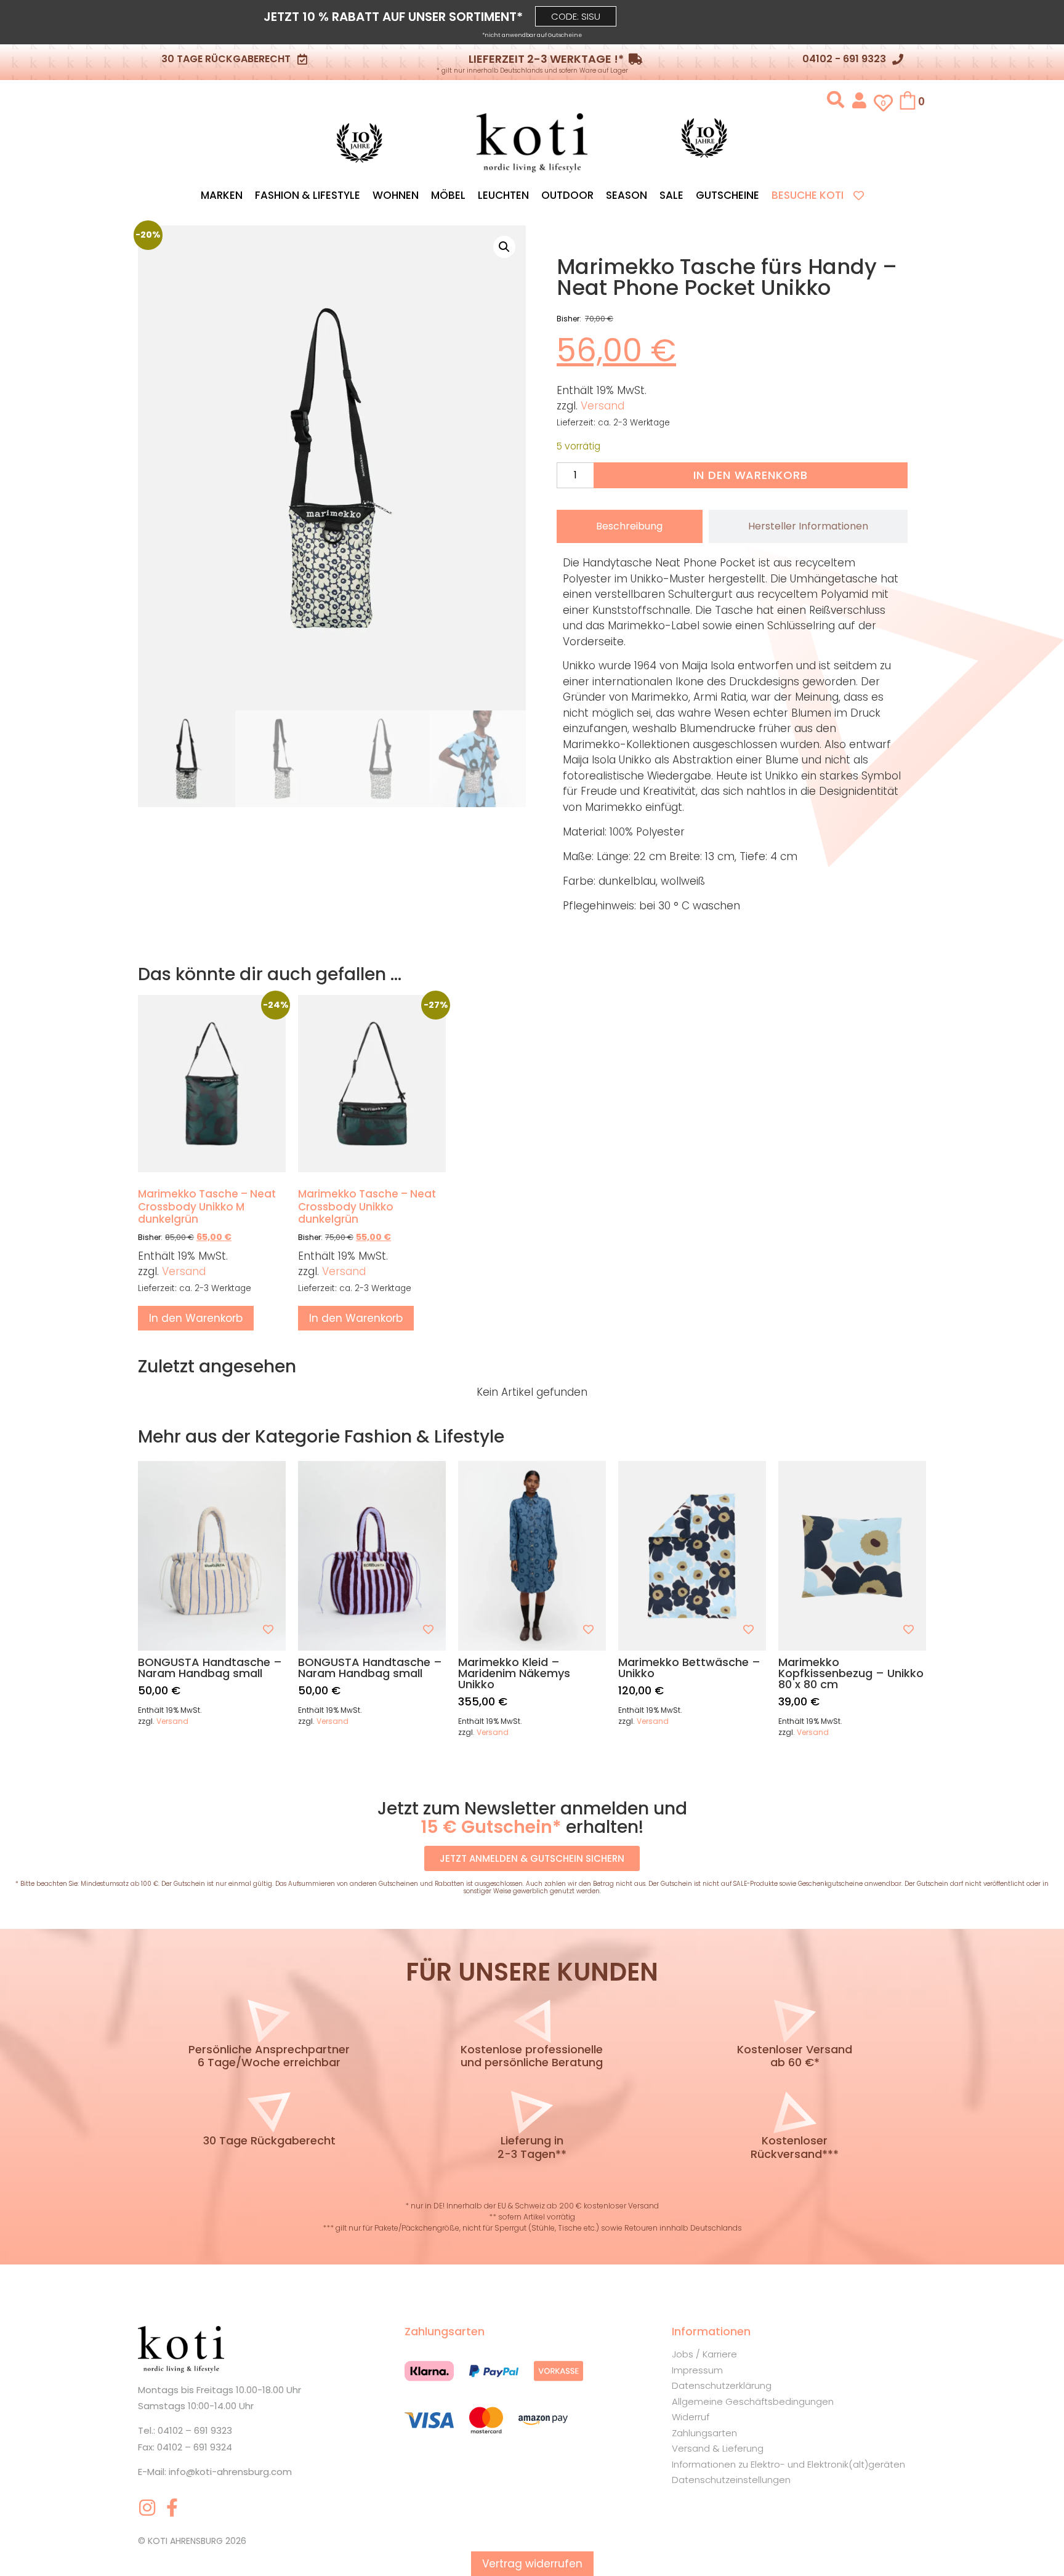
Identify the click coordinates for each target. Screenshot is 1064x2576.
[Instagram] (147, 2508)
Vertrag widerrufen (532, 2564)
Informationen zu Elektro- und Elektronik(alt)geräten (788, 2464)
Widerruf (691, 2417)
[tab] (630, 526)
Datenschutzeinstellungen (731, 2480)
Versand (603, 406)
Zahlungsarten (704, 2433)
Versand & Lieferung (718, 2448)
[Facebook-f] (172, 2508)
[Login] (859, 99)
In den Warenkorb (750, 475)
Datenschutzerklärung (722, 2385)
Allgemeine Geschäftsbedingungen (753, 2401)
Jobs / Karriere (704, 2354)
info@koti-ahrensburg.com (230, 2472)
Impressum (697, 2370)
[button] (576, 16)
